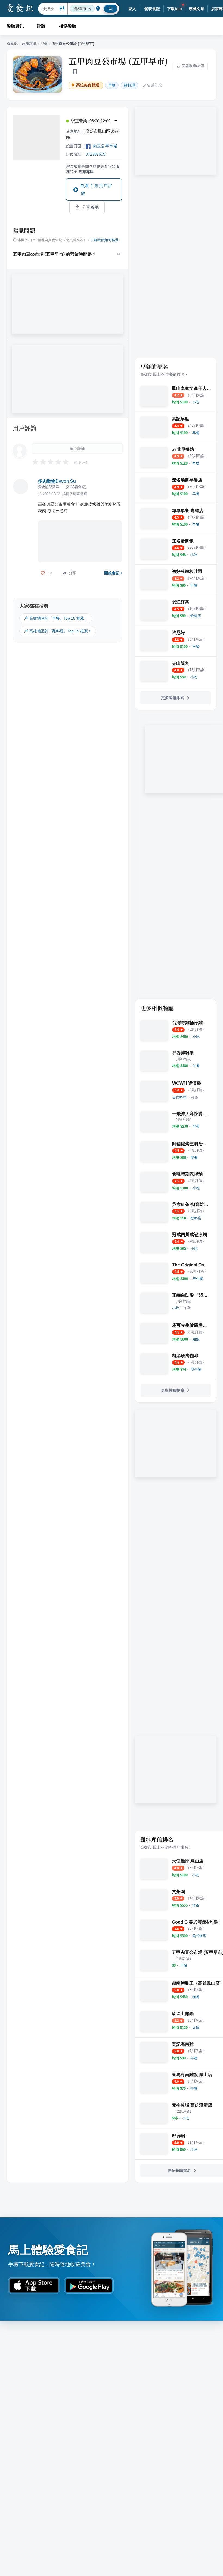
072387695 (95, 154)
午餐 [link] (187, 1308)
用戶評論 (25, 428)
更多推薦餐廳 (173, 1390)
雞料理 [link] (129, 85)
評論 (41, 26)
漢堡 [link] (194, 1097)
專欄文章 (197, 9)
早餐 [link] (112, 85)
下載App (174, 9)
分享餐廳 (91, 207)
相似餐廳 (67, 26)
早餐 (44, 44)
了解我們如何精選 (104, 240)
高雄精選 (29, 44)
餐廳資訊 (15, 26)
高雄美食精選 (88, 85)
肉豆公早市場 (105, 146)
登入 (132, 9)
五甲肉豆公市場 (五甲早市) (118, 61)
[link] (196, 402)
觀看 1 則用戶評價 (96, 189)
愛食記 (12, 44)
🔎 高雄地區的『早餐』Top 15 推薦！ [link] (56, 618)
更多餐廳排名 (173, 698)
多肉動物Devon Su (57, 481)
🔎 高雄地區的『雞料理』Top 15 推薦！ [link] (58, 631)
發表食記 (152, 9)
